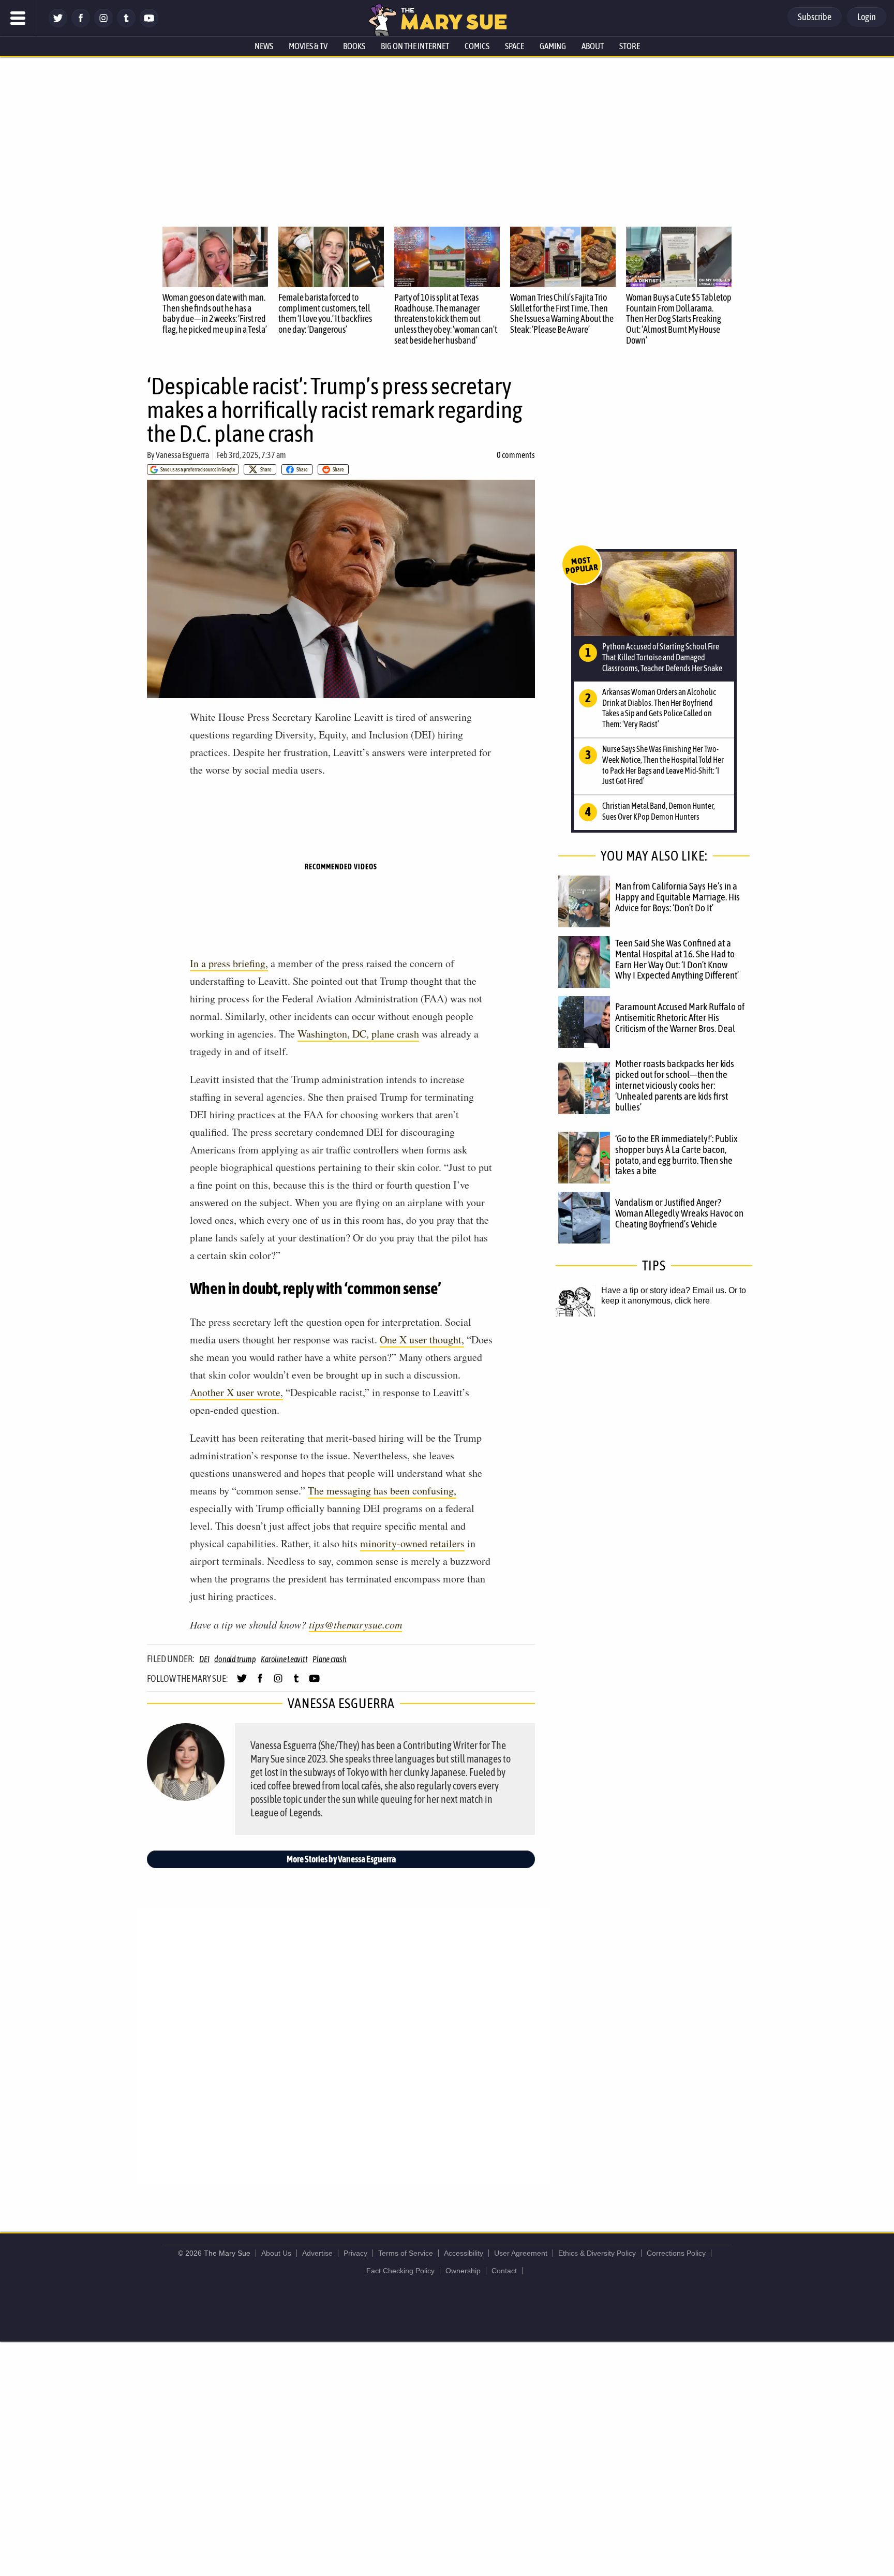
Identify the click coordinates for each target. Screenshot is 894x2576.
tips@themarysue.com (355, 1624)
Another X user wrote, (236, 1392)
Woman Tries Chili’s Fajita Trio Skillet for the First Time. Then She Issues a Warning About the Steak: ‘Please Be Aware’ (562, 313)
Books (354, 46)
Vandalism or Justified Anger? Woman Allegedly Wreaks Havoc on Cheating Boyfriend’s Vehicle (679, 1213)
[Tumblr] (126, 25)
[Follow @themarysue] (58, 25)
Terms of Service (406, 2253)
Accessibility (464, 2253)
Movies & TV (308, 46)
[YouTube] (149, 25)
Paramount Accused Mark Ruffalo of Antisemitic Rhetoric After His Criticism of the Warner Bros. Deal (680, 1017)
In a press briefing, (229, 963)
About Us (276, 2253)
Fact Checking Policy (400, 2271)
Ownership (463, 2271)
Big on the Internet (415, 46)
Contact (504, 2271)
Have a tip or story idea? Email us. (664, 1290)
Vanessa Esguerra (182, 455)
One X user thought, (422, 1339)
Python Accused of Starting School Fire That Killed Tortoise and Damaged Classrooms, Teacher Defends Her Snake (662, 657)
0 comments (516, 455)
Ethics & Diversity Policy (597, 2253)
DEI (204, 1659)
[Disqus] (344, 2046)
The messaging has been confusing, (382, 1491)
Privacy (355, 2253)
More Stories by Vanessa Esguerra (341, 1859)
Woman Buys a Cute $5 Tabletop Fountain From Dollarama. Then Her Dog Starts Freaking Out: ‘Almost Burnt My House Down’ (679, 319)
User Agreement (521, 2253)
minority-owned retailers (412, 1543)
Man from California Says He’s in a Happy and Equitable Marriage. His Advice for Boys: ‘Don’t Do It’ (677, 897)
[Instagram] (103, 25)
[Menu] (18, 18)
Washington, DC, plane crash (358, 1034)
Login (867, 17)
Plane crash (329, 1659)
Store (630, 46)
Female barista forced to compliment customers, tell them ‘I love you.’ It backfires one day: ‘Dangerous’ (325, 313)
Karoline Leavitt (284, 1659)
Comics (477, 46)
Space (515, 46)
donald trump (235, 1659)
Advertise (317, 2253)
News (264, 46)
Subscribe (815, 17)
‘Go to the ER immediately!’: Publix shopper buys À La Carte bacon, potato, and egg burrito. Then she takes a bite (676, 1155)
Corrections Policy (676, 2253)
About (593, 46)
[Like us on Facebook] (81, 25)
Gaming (553, 46)
